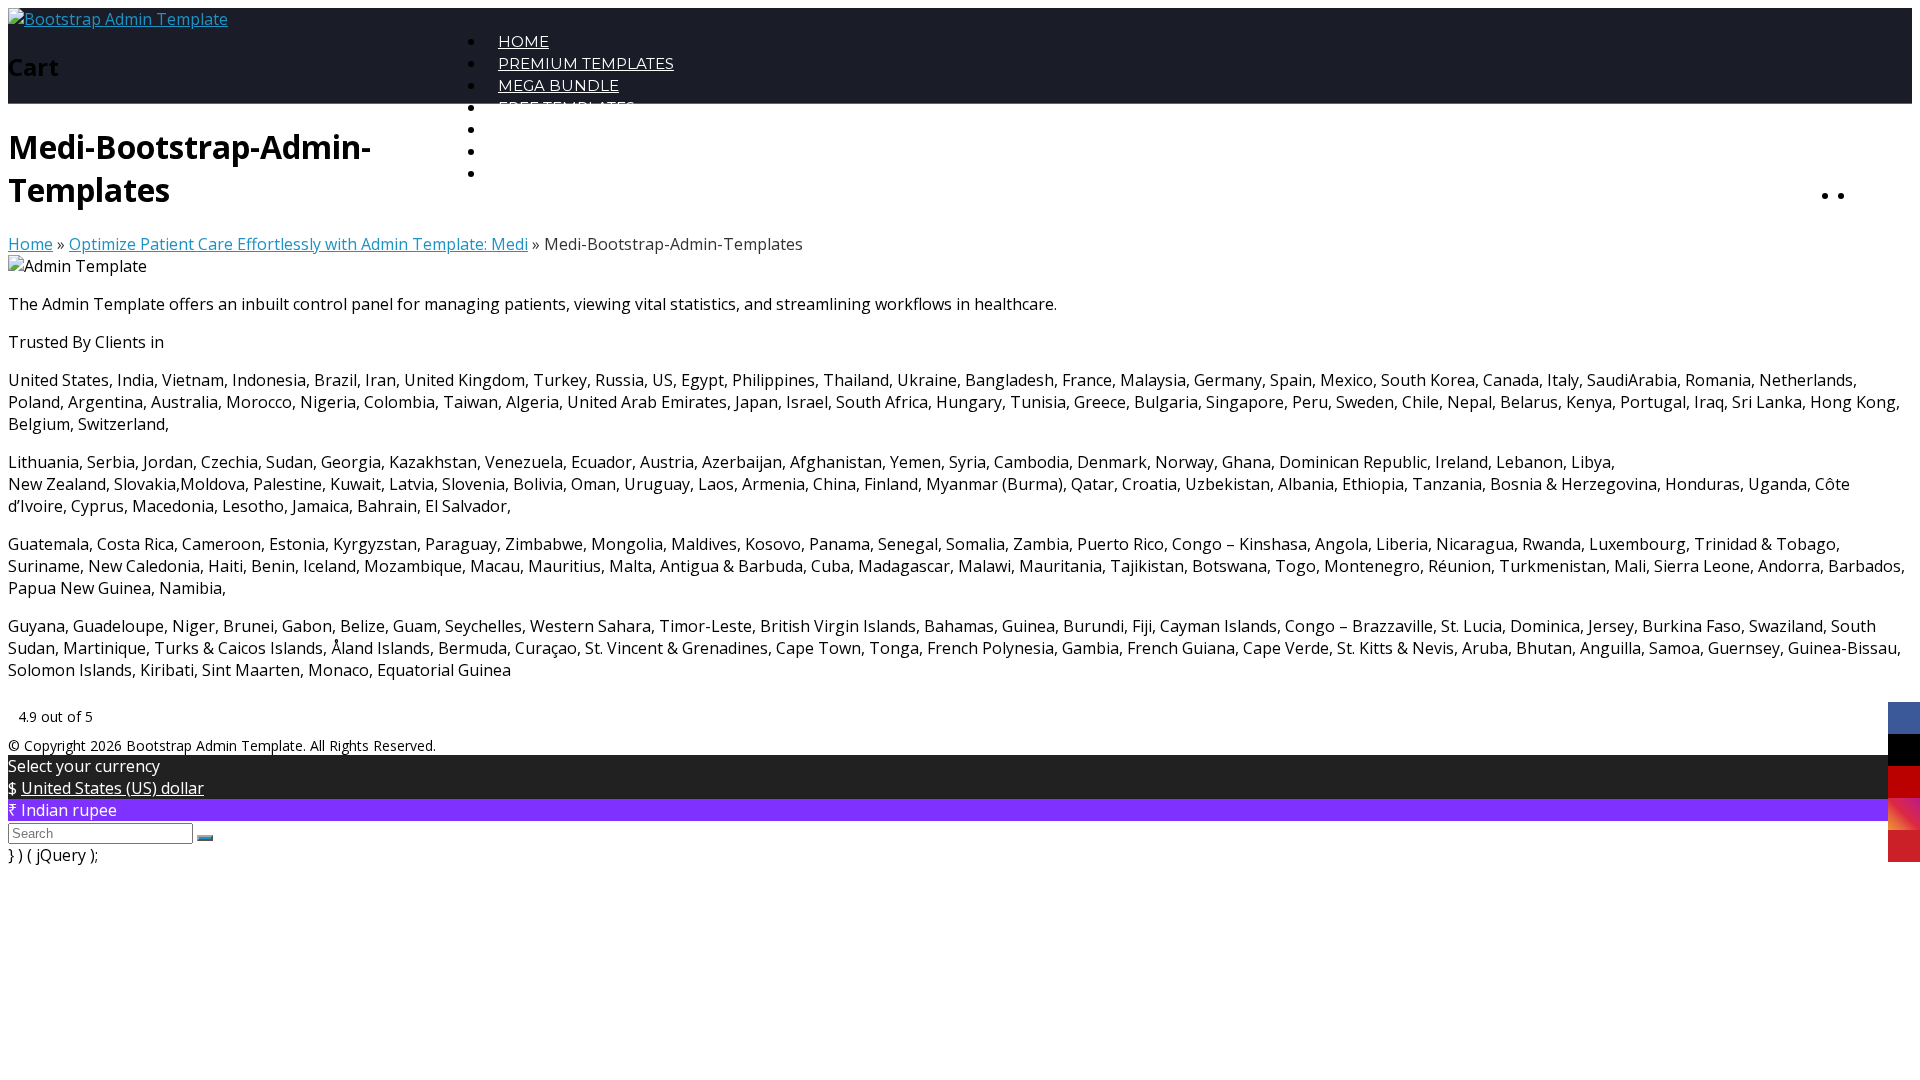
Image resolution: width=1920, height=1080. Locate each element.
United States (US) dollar (112, 788)
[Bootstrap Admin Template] (118, 19)
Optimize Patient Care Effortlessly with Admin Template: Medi (298, 244)
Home (30, 244)
